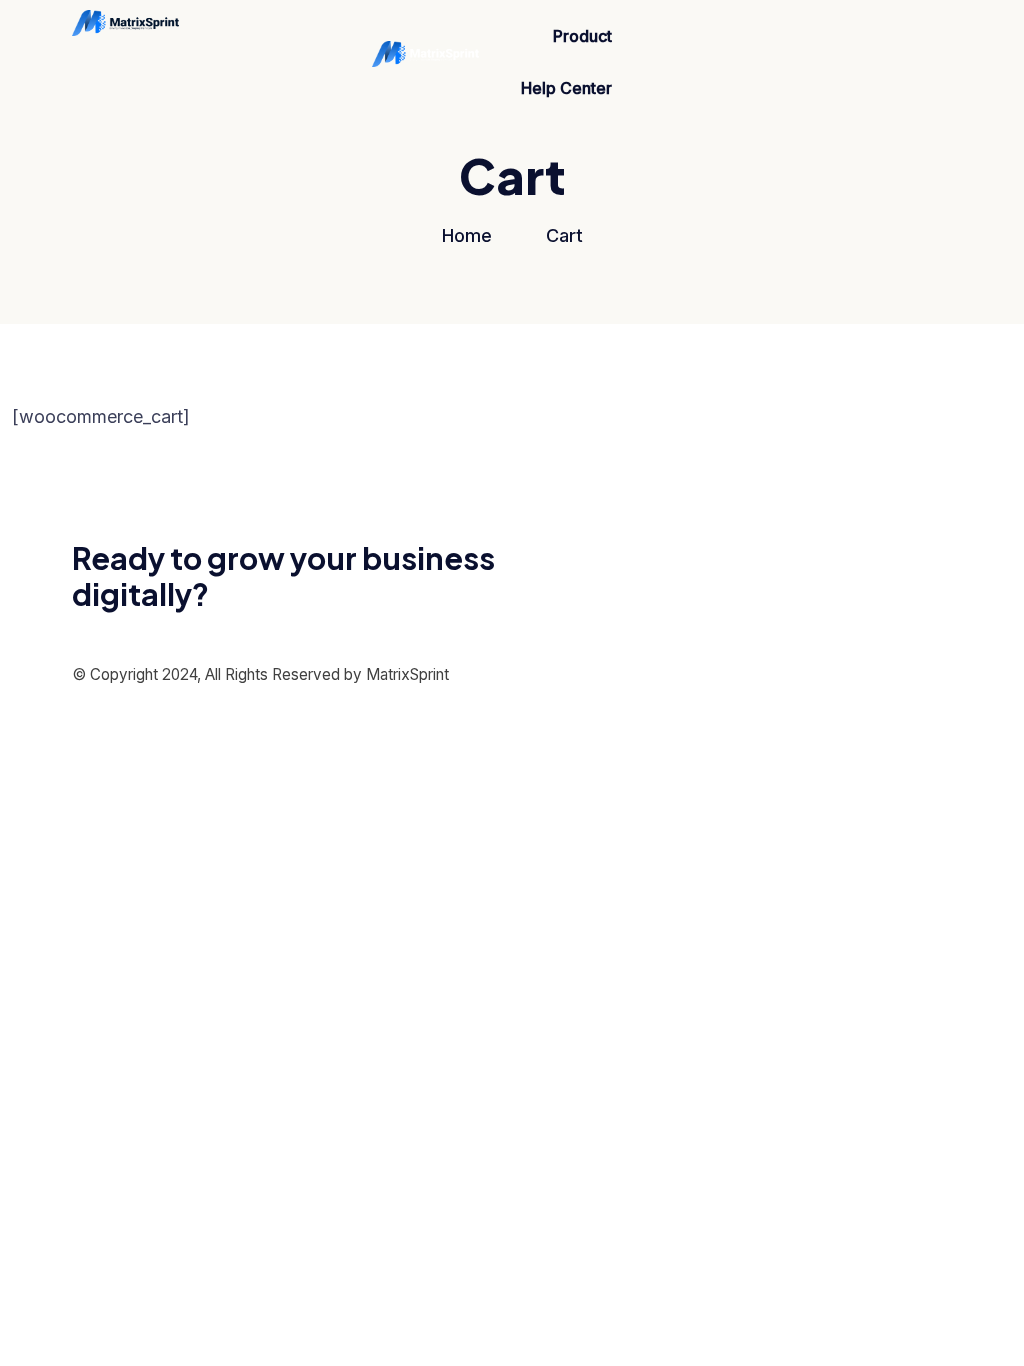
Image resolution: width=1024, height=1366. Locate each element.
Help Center (566, 88)
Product (582, 36)
